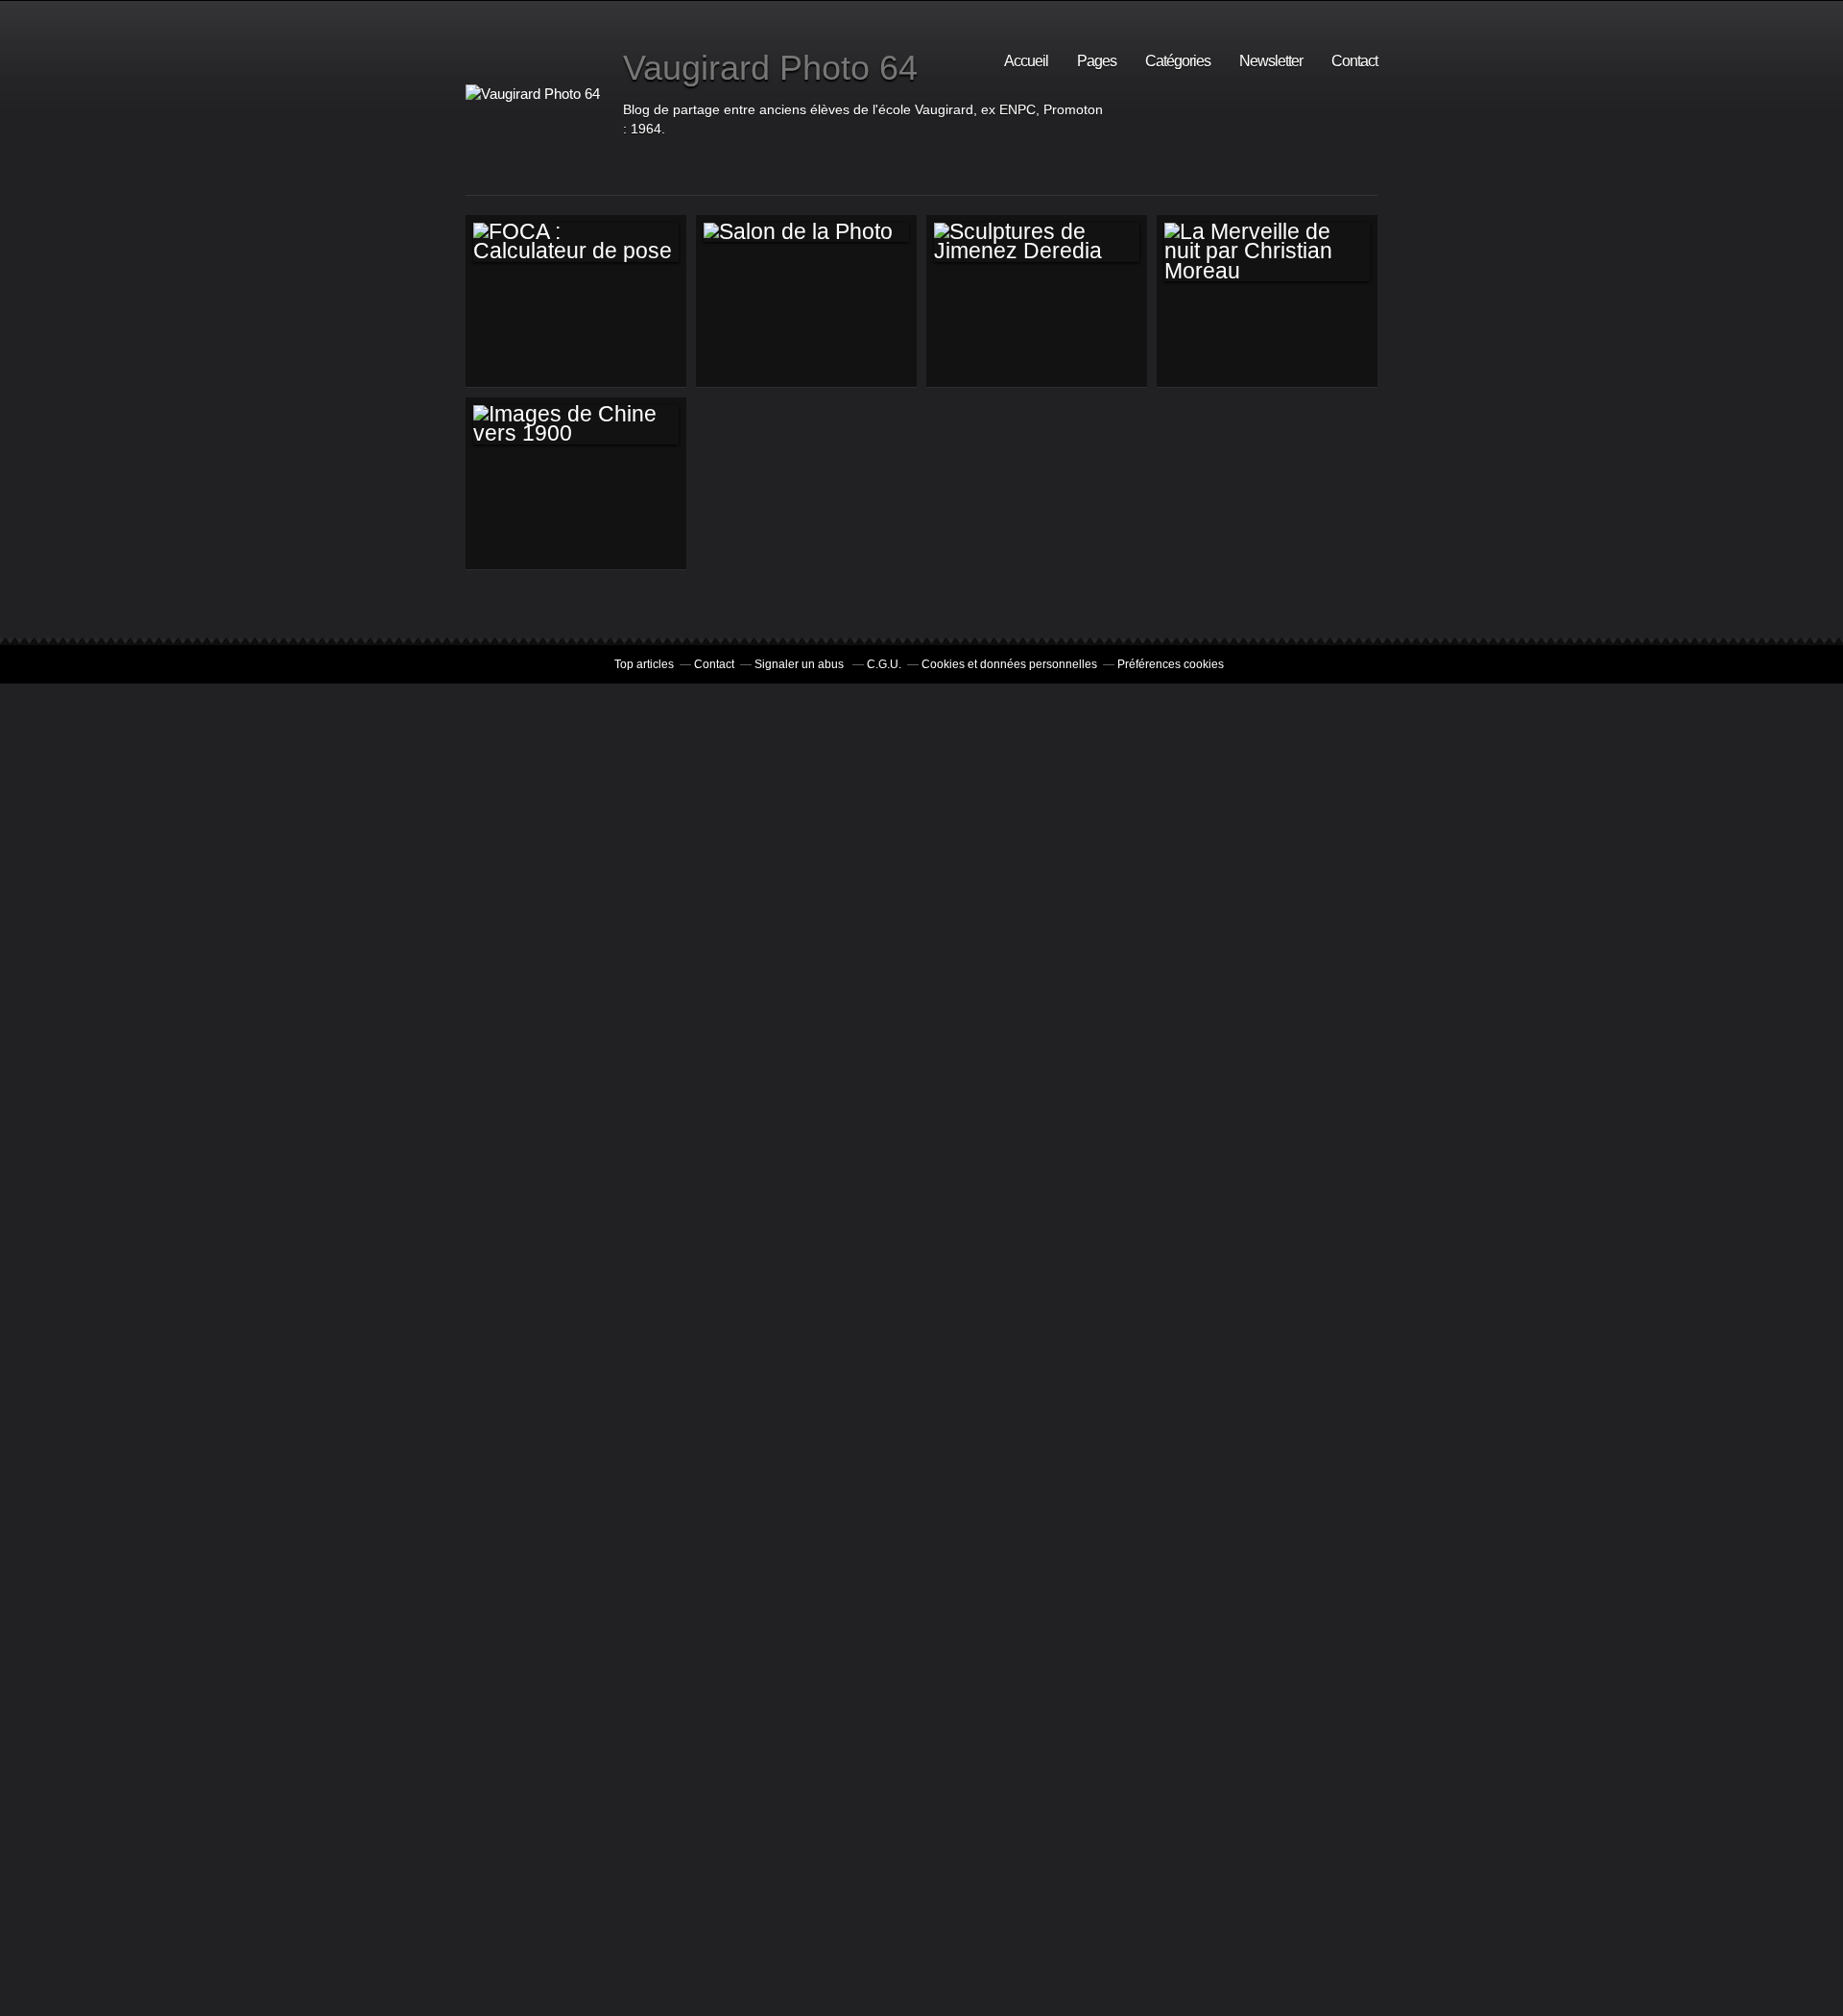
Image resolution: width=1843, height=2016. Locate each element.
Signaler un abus (801, 664)
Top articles (644, 664)
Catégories (1178, 61)
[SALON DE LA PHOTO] (806, 232)
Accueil (1026, 61)
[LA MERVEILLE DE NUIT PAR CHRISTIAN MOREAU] (1267, 252)
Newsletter (1271, 61)
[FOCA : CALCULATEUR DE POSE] (576, 242)
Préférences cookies (1171, 664)
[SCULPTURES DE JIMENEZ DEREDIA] (1037, 242)
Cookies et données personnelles (1009, 664)
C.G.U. (884, 664)
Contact (1354, 61)
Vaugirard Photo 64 (770, 68)
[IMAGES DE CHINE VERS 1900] (576, 425)
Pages (1097, 61)
